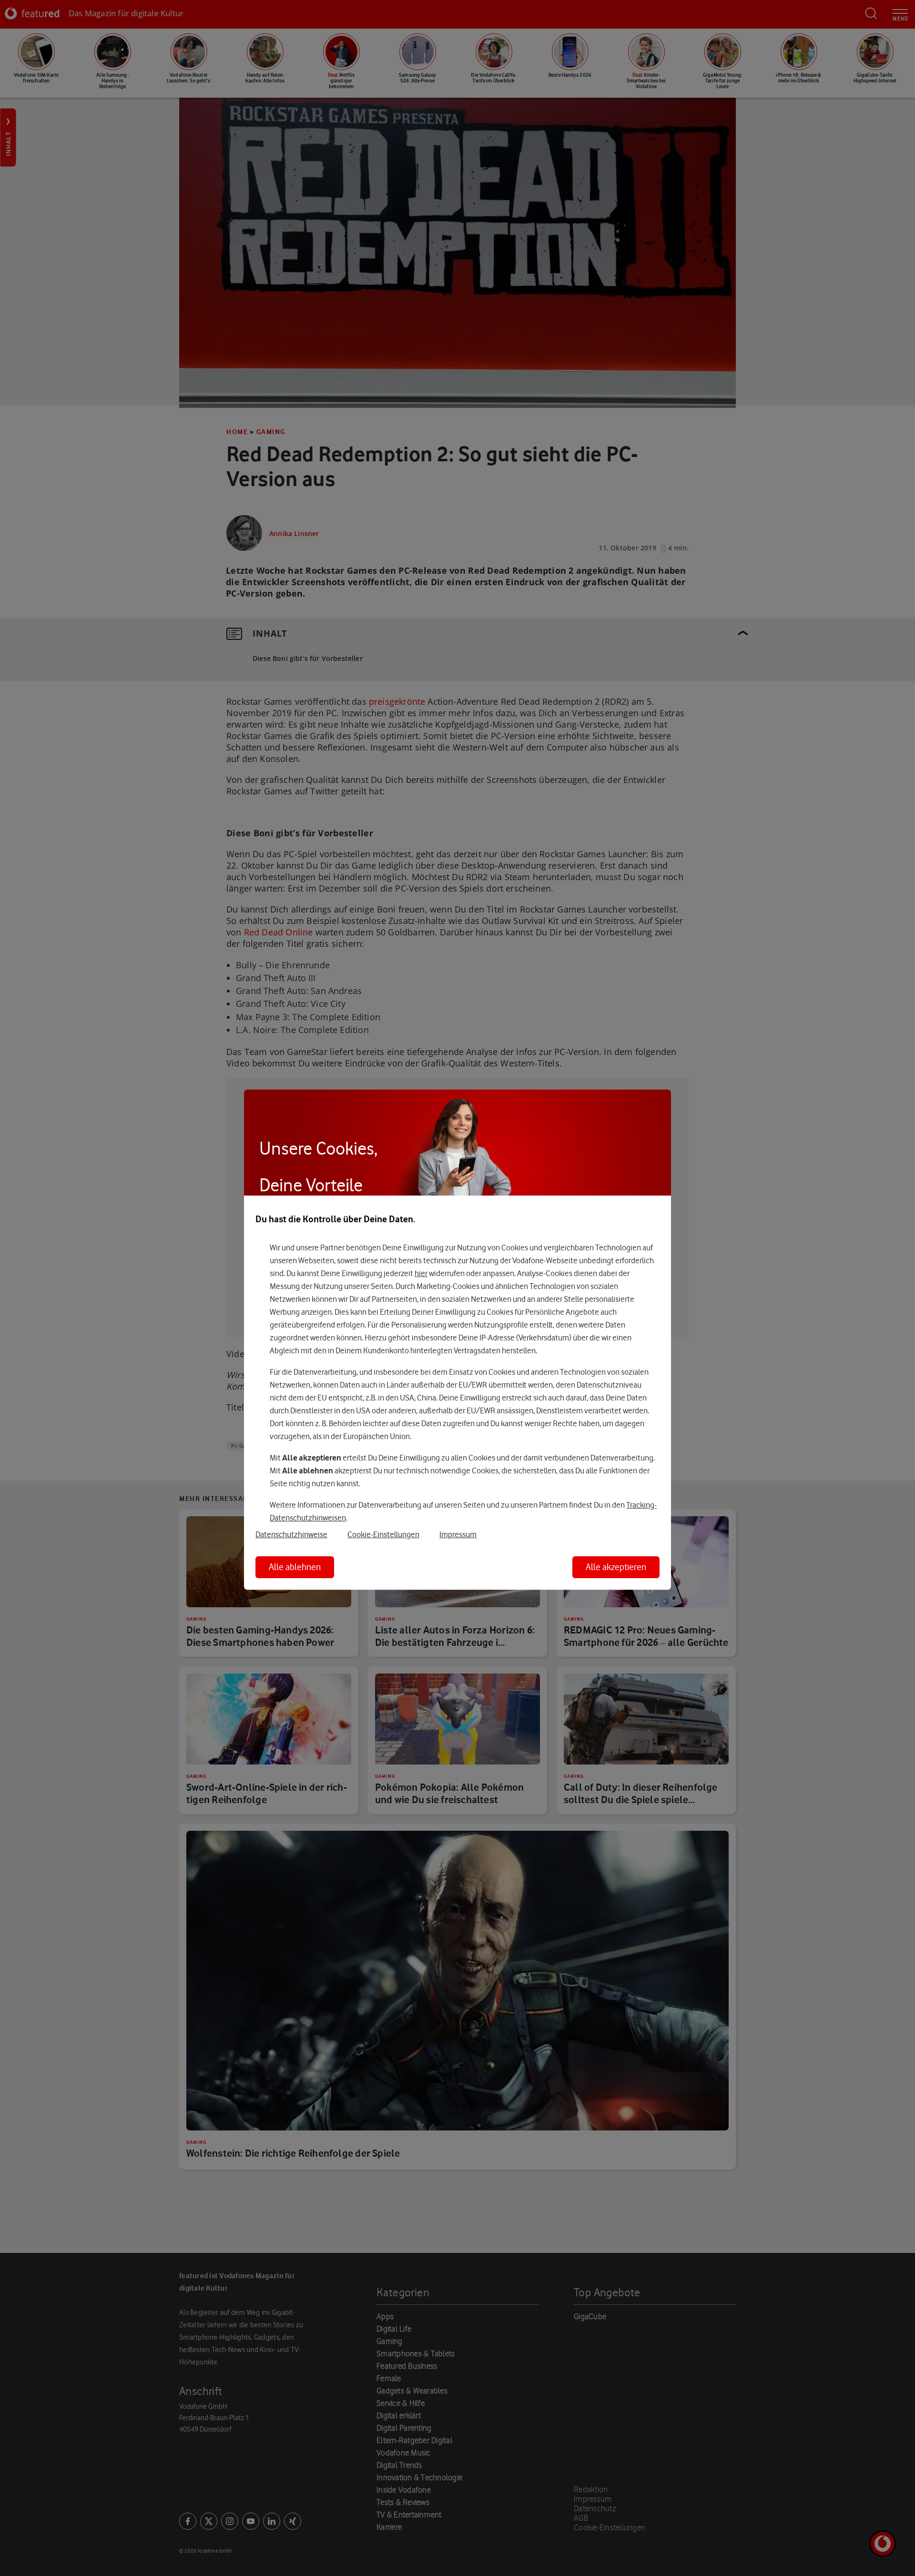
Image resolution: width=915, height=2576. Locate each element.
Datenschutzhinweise (291, 1534)
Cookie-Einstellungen (383, 1534)
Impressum (458, 1534)
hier (421, 1273)
